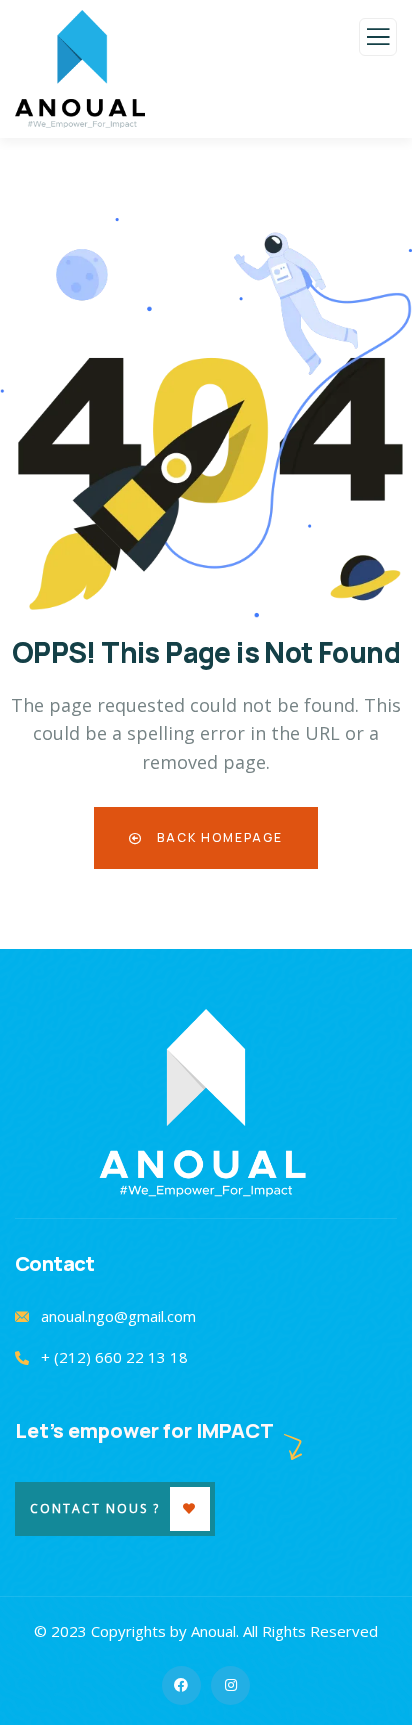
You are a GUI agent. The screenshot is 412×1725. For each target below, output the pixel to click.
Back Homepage (218, 837)
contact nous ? (95, 1508)
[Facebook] (181, 1685)
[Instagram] (230, 1685)
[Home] (206, 1103)
